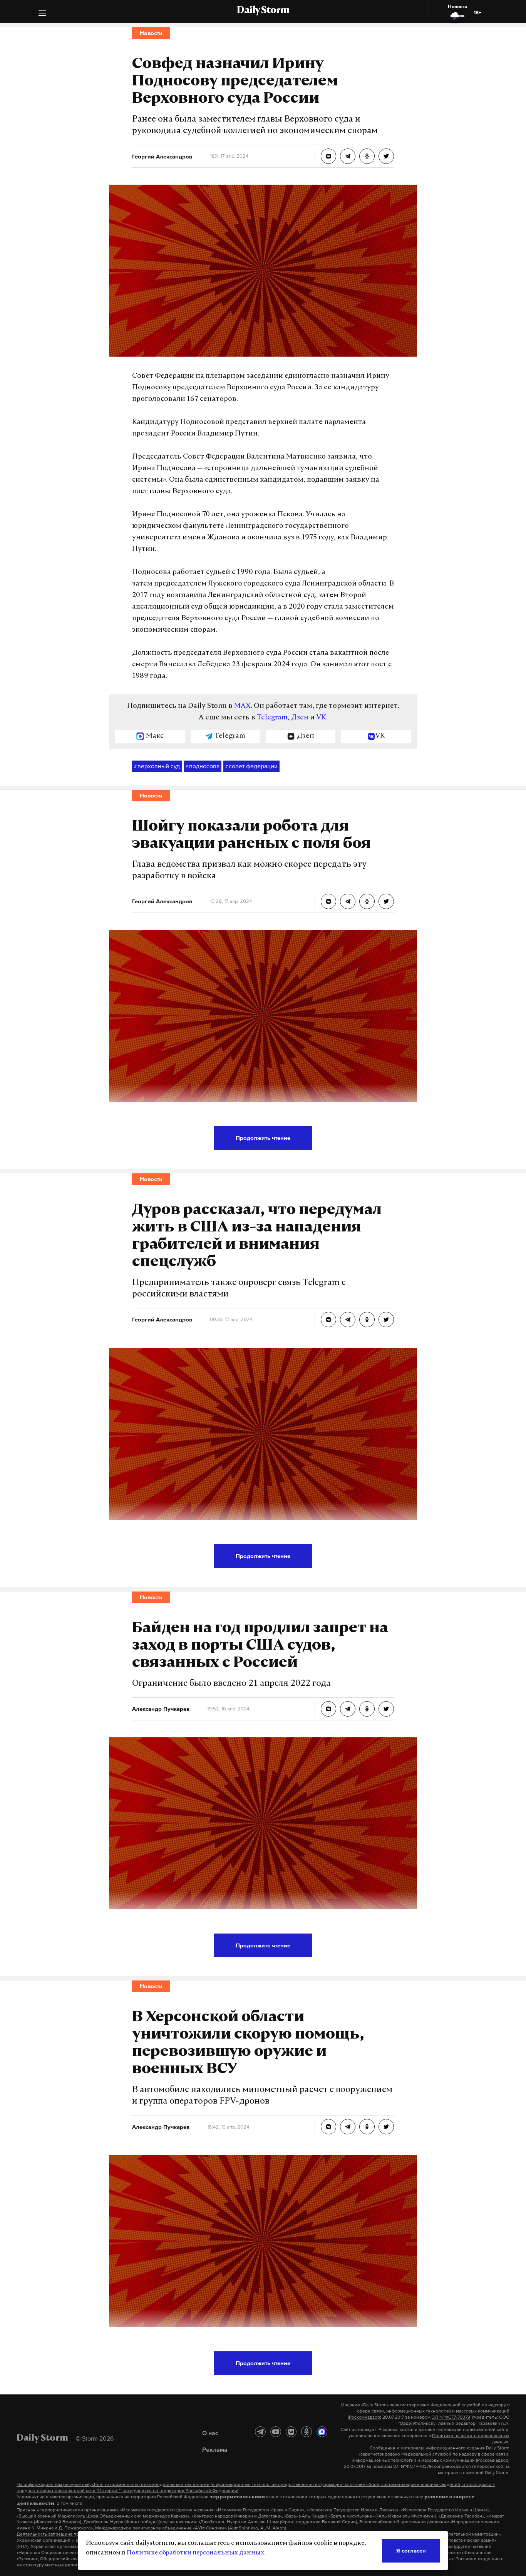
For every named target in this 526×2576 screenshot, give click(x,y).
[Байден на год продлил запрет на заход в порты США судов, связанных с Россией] (328, 1709)
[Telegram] (260, 2432)
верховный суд (157, 766)
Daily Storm (263, 11)
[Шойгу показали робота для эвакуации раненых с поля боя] (328, 901)
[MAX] (322, 2432)
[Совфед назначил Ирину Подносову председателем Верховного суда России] (328, 156)
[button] (42, 14)
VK (321, 718)
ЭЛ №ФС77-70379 (451, 2417)
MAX (242, 706)
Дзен (300, 718)
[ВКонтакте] (291, 2432)
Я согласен (411, 2550)
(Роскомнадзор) (364, 2417)
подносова (203, 766)
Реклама (215, 2449)
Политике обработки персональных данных (195, 2553)
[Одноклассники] (307, 2432)
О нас (210, 2433)
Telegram (272, 718)
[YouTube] (276, 2432)
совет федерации (251, 766)
